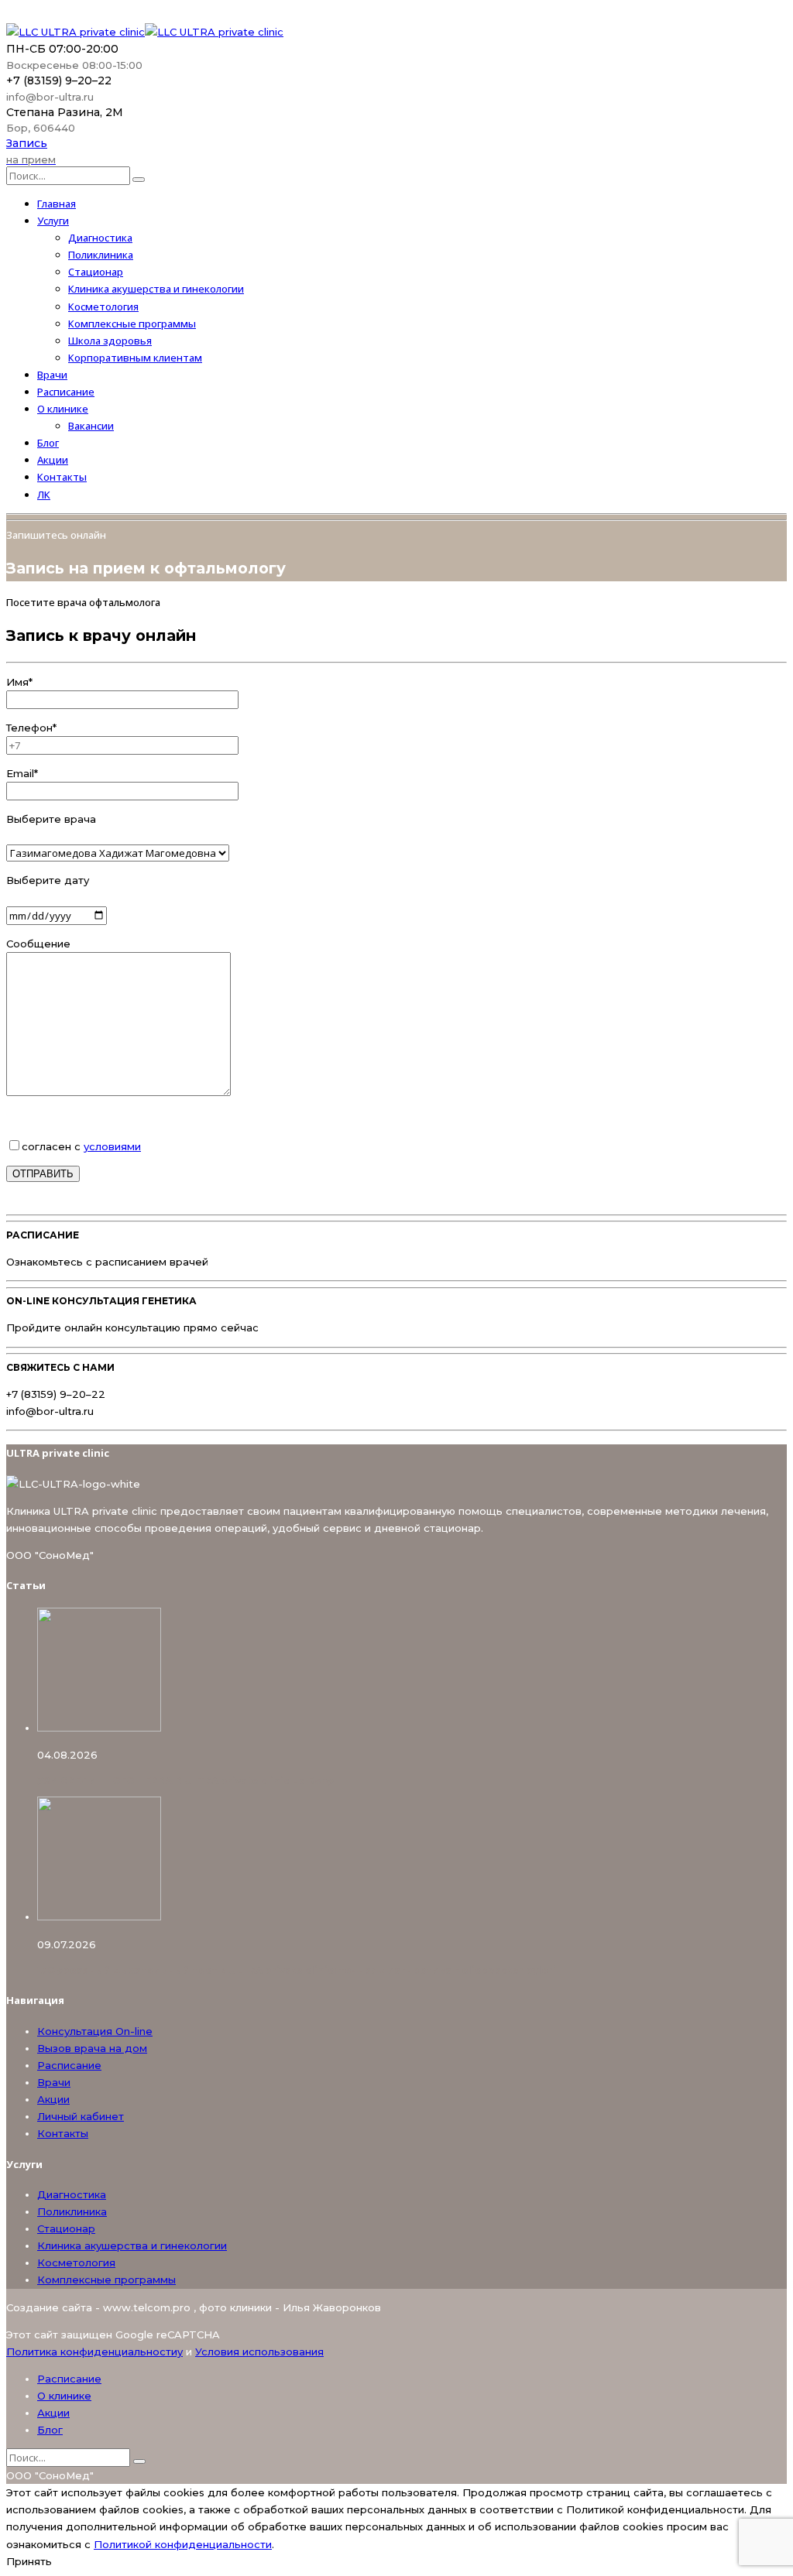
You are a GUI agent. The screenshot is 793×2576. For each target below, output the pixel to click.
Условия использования (259, 2352)
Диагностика (100, 238)
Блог (48, 443)
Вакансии (91, 426)
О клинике (63, 409)
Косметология (103, 307)
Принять (29, 2561)
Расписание (66, 392)
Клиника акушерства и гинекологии (156, 289)
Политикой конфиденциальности (183, 2544)
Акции (53, 460)
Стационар (96, 272)
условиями (112, 1146)
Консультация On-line (95, 2031)
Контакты (62, 477)
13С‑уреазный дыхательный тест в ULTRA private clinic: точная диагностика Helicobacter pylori (297, 1970)
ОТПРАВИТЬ (43, 1174)
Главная (57, 204)
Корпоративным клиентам (135, 358)
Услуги (53, 221)
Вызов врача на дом (92, 2048)
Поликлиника (101, 255)
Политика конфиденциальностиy (94, 2352)
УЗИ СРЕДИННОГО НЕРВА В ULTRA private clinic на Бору (185, 1781)
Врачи (52, 375)
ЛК (44, 495)
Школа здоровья (110, 341)
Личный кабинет (81, 2116)
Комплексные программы (132, 324)
